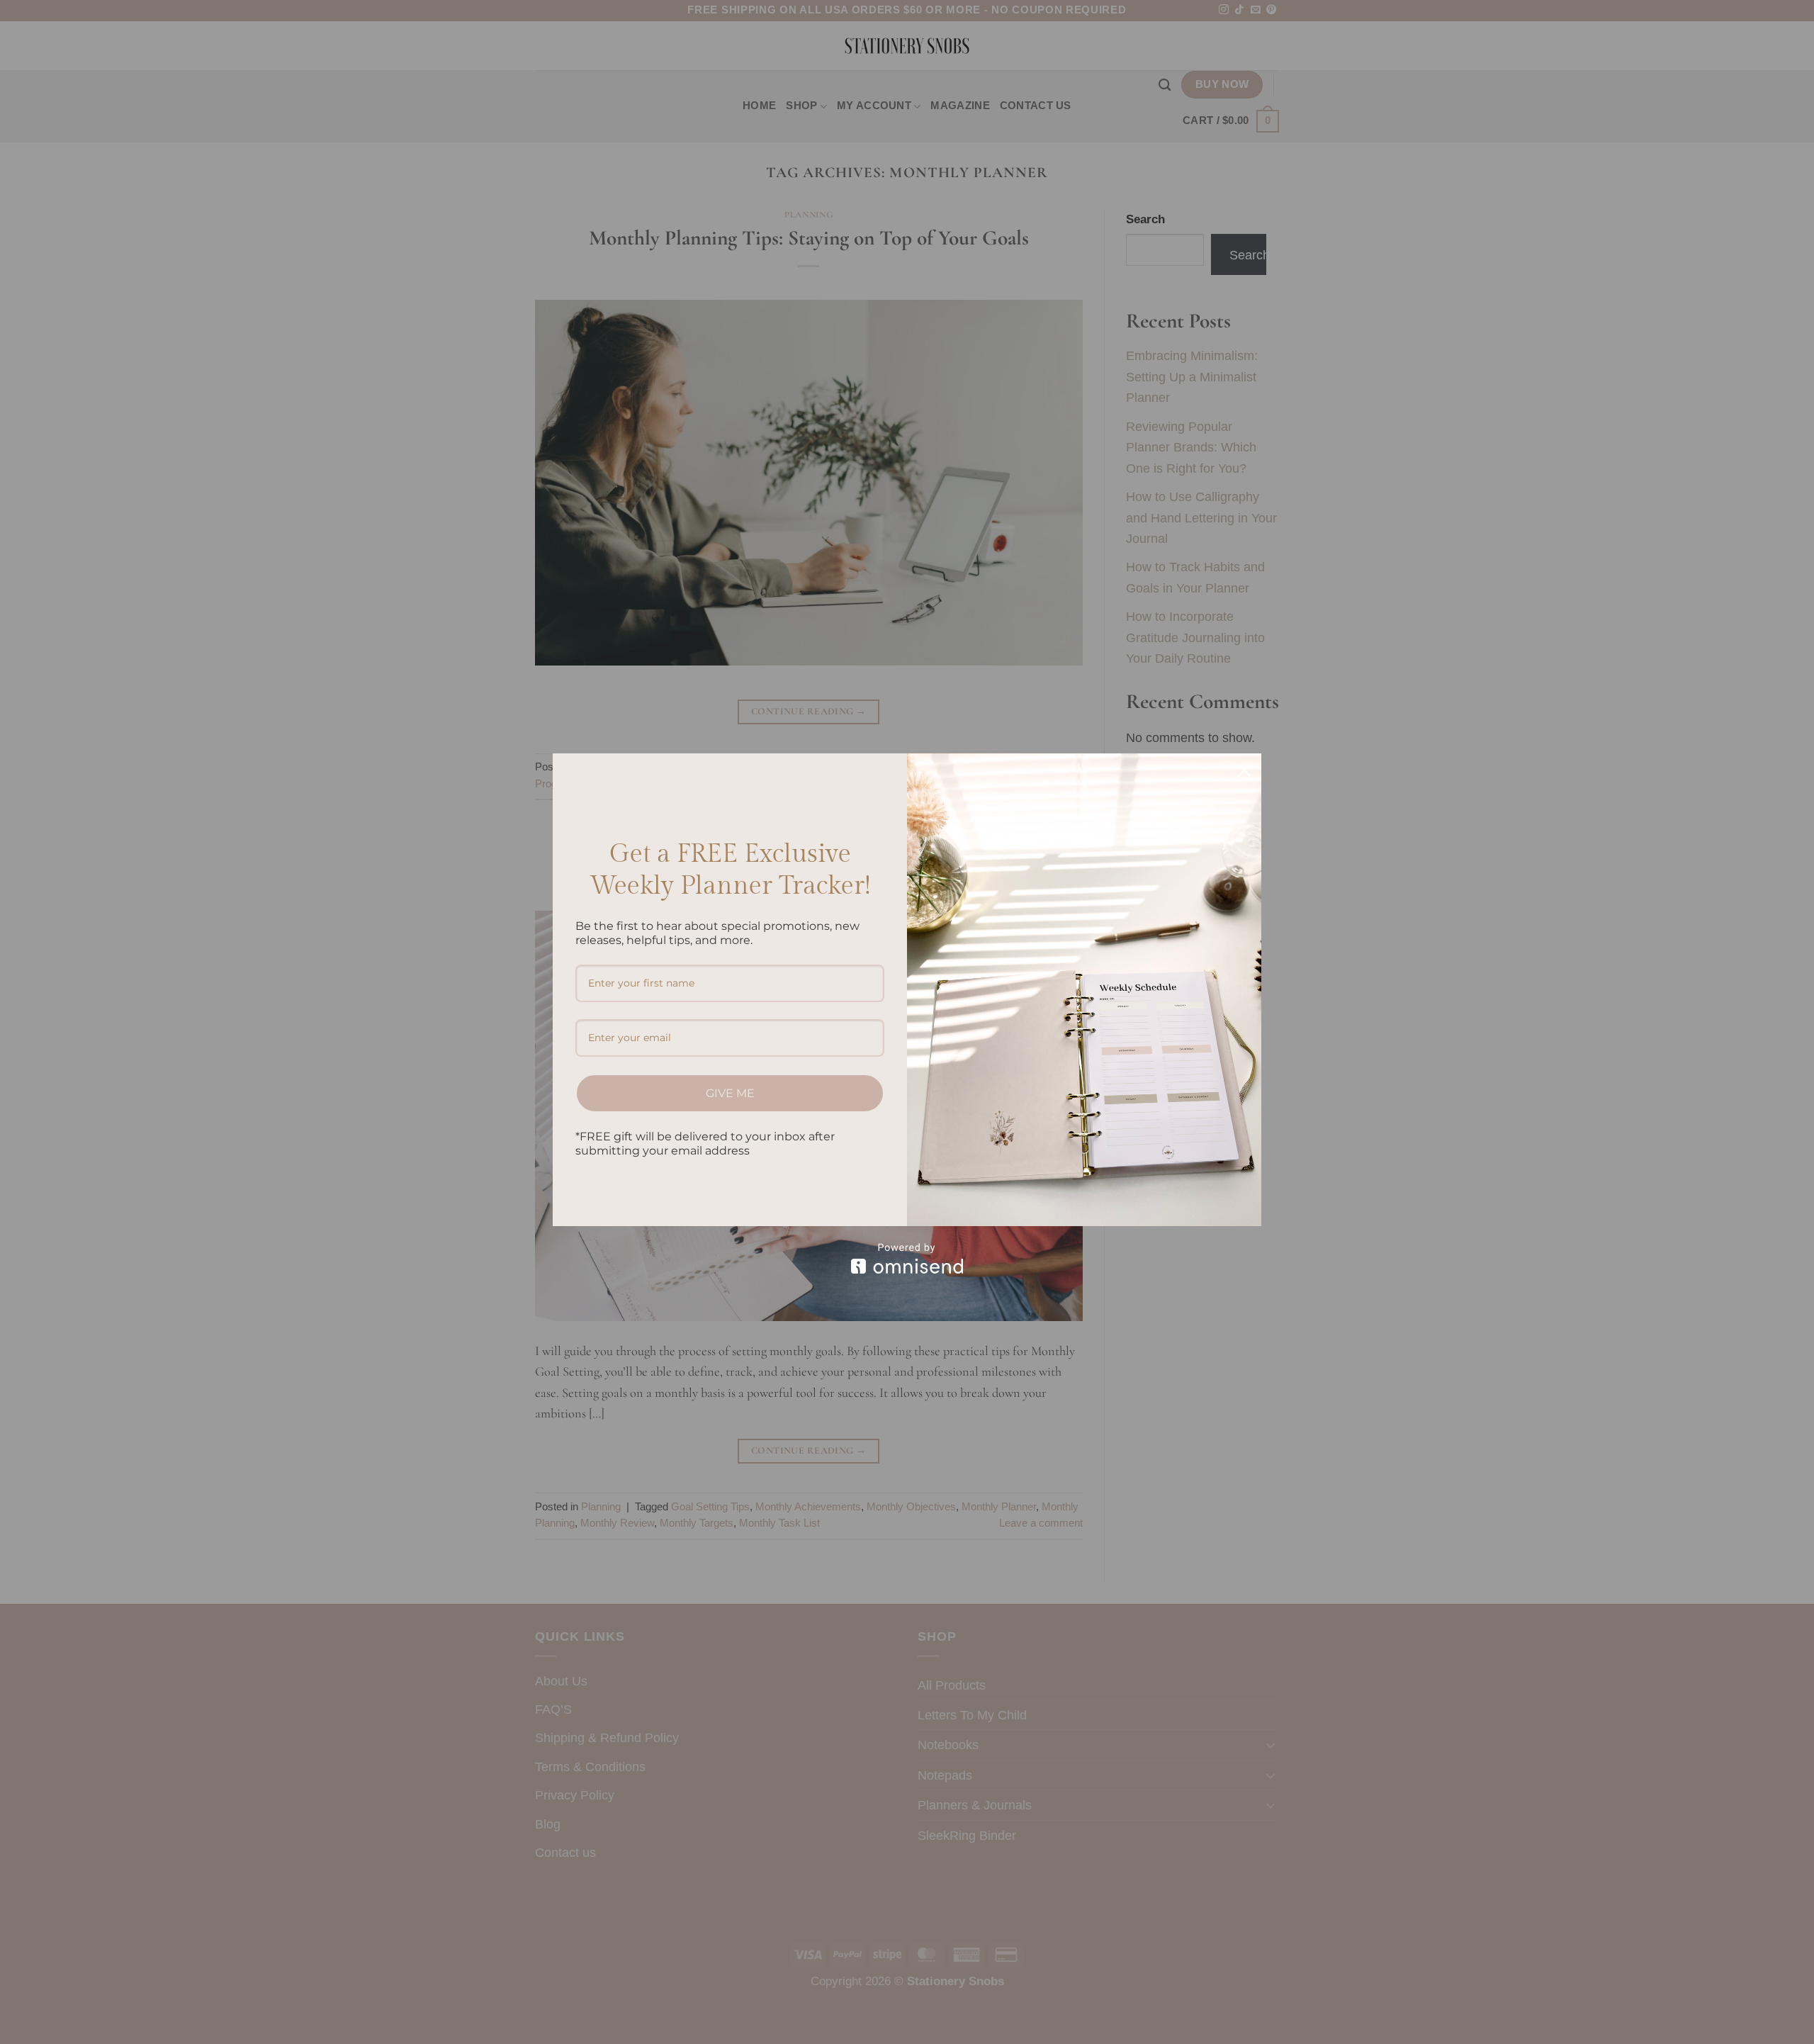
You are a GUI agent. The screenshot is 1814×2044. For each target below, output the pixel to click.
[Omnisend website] (907, 1258)
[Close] (1244, 770)
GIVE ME (730, 1093)
